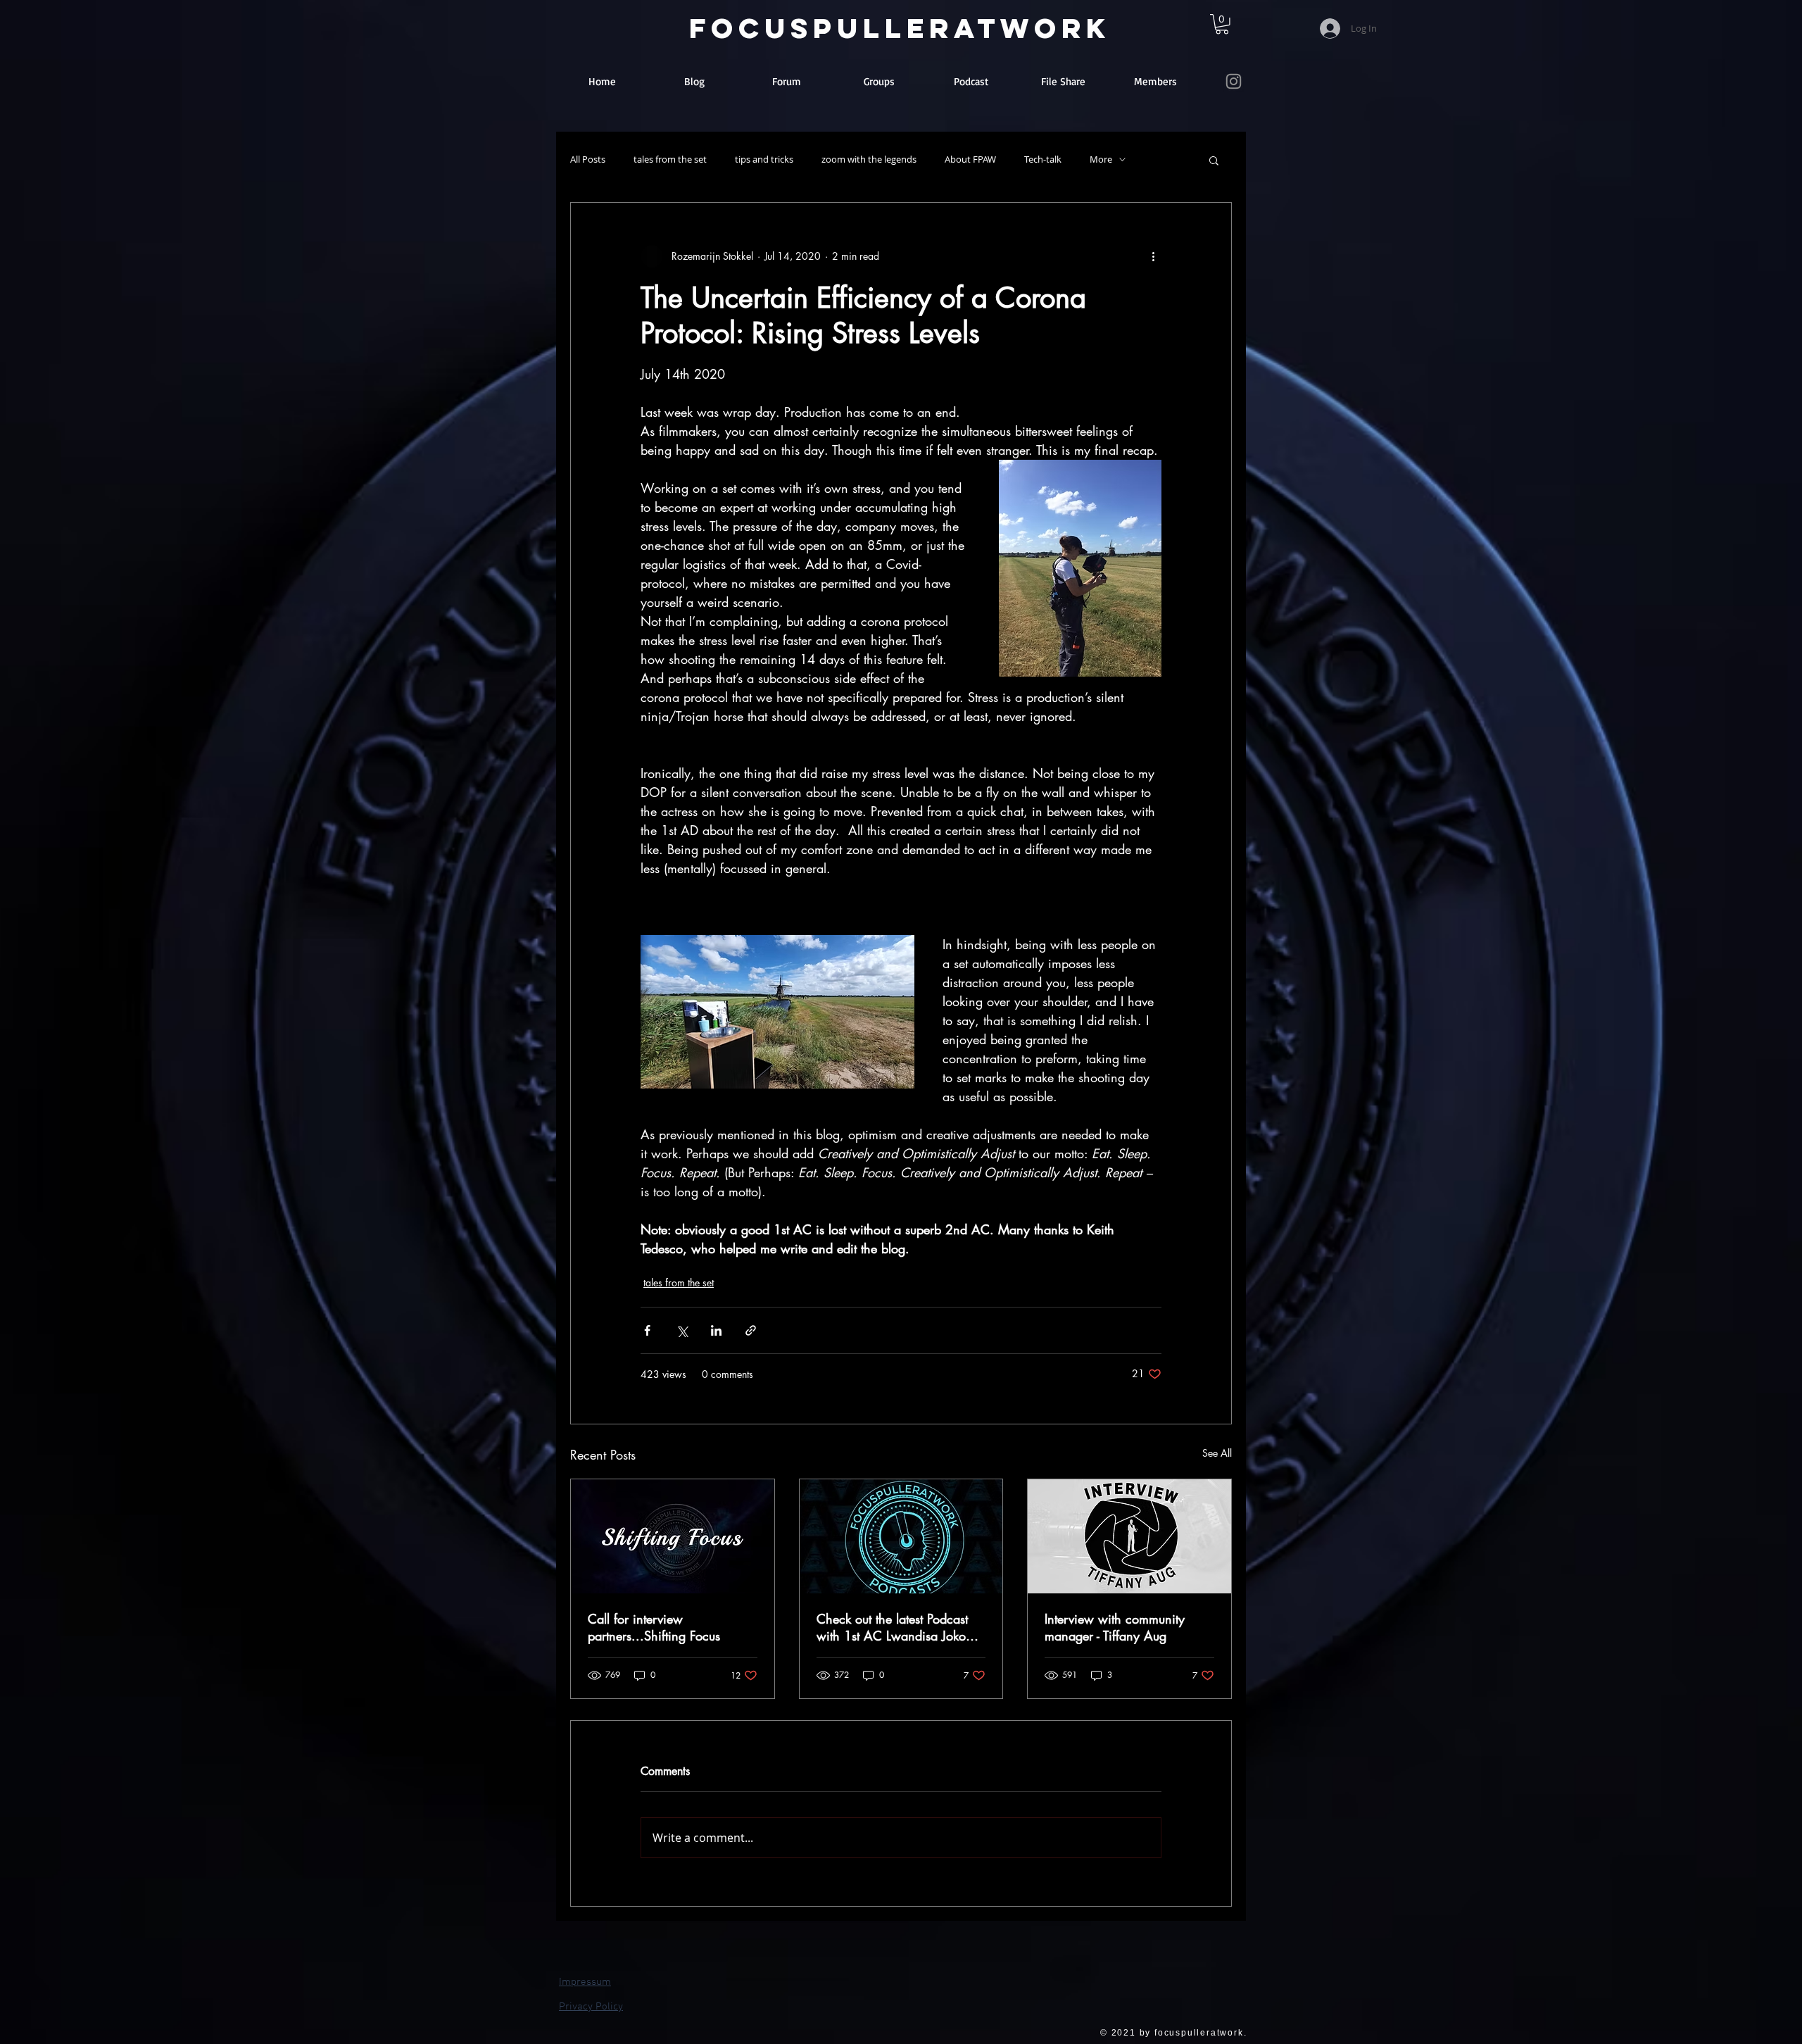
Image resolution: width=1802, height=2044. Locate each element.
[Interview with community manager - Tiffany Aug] (1129, 1536)
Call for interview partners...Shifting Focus (654, 1627)
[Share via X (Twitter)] (682, 1330)
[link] (1222, 24)
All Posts (588, 159)
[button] (1214, 160)
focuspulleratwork (900, 28)
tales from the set (670, 159)
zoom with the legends (869, 159)
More (1101, 159)
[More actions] (1153, 256)
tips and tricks (764, 159)
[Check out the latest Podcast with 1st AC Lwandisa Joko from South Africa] (901, 1536)
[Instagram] (1234, 81)
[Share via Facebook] (647, 1330)
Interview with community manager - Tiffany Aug (1115, 1627)
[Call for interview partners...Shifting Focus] (673, 1536)
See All (1217, 1453)
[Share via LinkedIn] (716, 1330)
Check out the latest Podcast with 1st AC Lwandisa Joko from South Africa (892, 1627)
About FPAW (970, 159)
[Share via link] (751, 1330)
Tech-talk (1043, 159)
